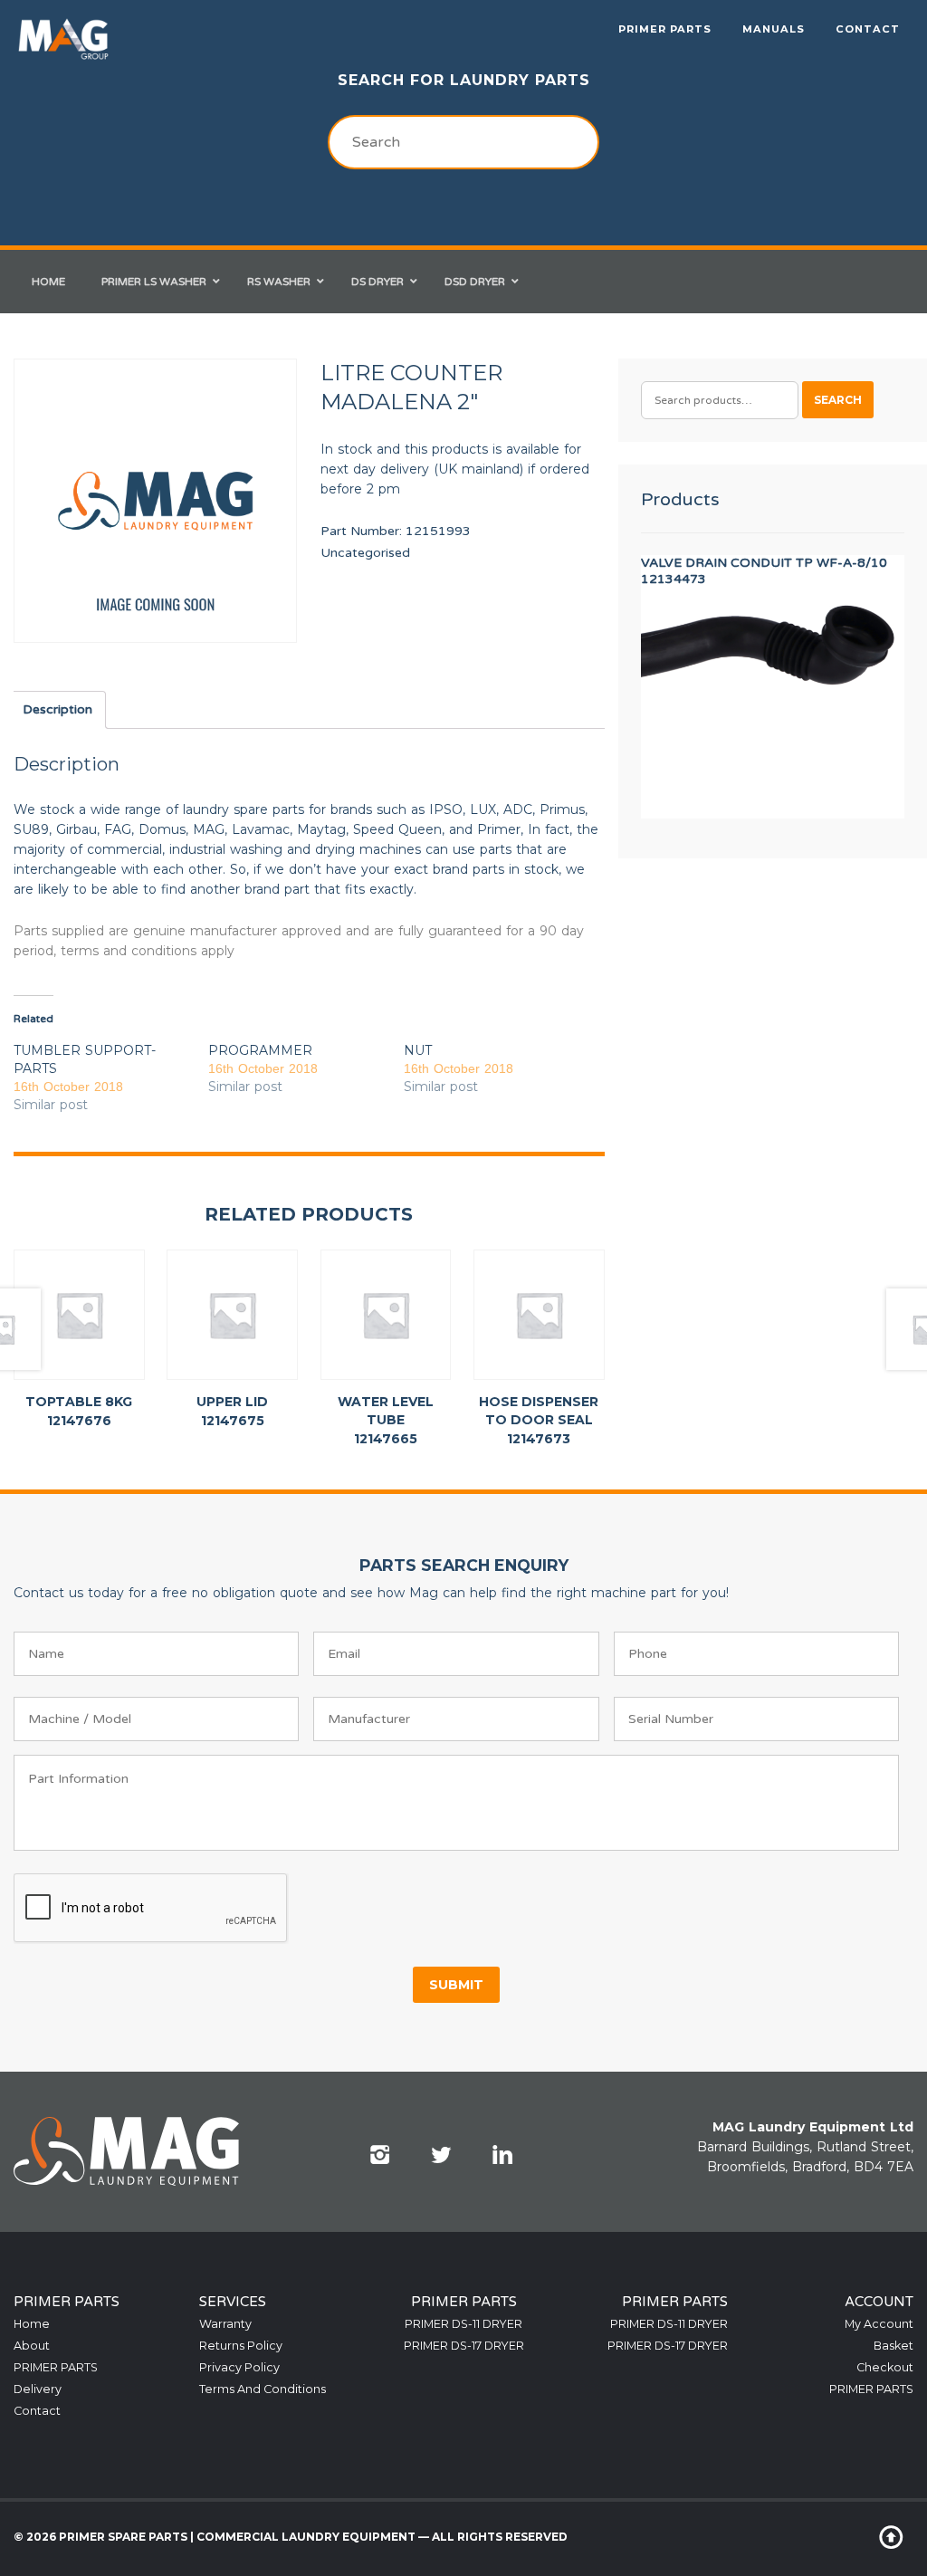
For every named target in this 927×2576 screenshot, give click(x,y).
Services (233, 2302)
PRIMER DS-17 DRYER (464, 2346)
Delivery (38, 2389)
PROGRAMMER (260, 1050)
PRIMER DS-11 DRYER (463, 2324)
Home (32, 2324)
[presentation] (151, 1909)
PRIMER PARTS (665, 29)
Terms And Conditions (263, 2389)
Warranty (225, 2324)
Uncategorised (365, 553)
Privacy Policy (239, 2367)
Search (838, 400)
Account (879, 2302)
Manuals (774, 29)
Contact (868, 29)
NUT (418, 1050)
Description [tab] (57, 709)
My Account (879, 2324)
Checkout (885, 2367)
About (32, 2346)
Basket (894, 2346)
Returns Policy (241, 2346)
